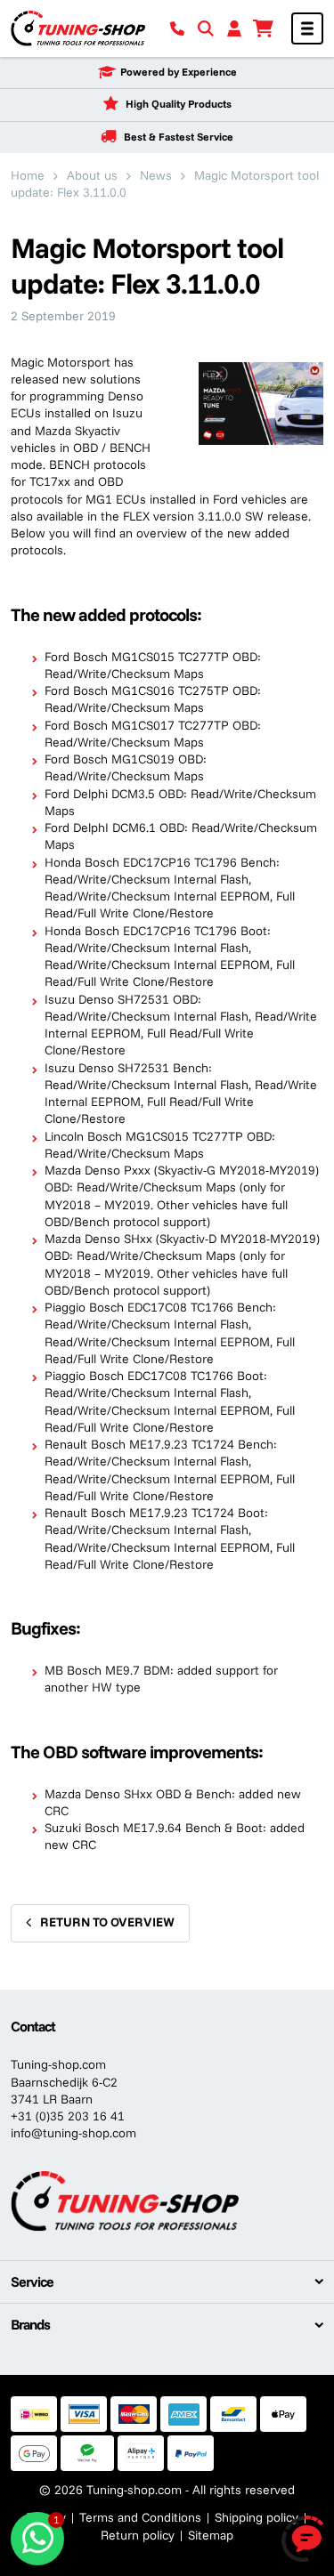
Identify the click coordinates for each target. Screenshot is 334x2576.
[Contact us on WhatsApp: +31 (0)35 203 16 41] (37, 2539)
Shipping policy (257, 2517)
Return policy (138, 2535)
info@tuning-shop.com (73, 2133)
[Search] (206, 28)
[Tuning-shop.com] (78, 28)
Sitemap (211, 2535)
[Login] (234, 28)
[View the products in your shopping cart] (263, 28)
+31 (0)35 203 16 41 (68, 2116)
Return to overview (107, 1922)
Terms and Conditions (140, 2517)
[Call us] (177, 28)
